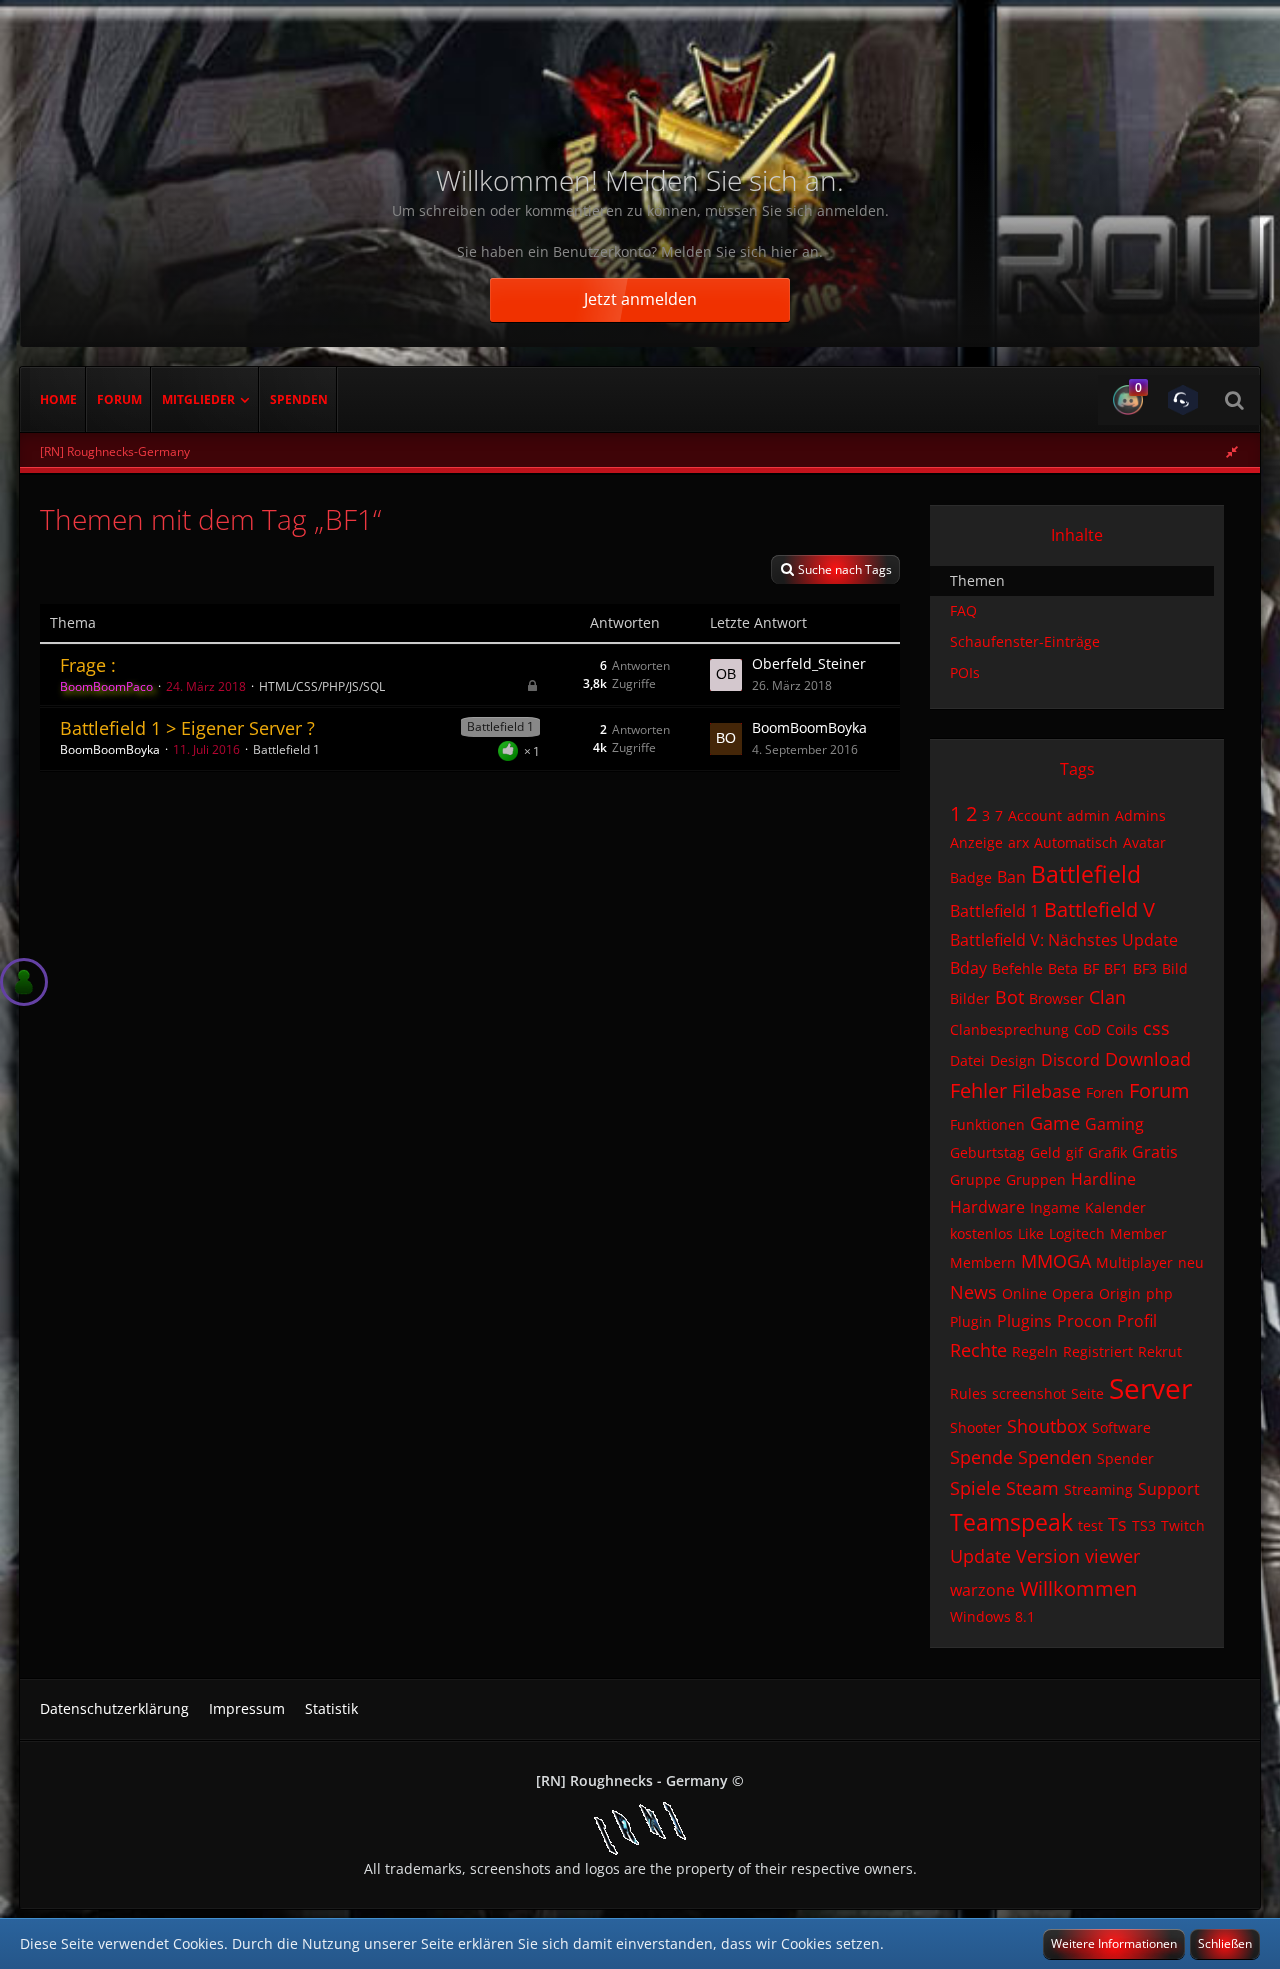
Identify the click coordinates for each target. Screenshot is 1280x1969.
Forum (1159, 1090)
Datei (967, 1060)
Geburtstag (987, 1152)
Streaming (1098, 1489)
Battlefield (1086, 874)
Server (1150, 1388)
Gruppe (975, 1179)
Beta (1063, 968)
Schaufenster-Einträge (1025, 641)
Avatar (1144, 842)
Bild (1175, 968)
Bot (1009, 997)
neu (1191, 1262)
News (973, 1292)
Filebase (1046, 1091)
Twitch (1183, 1525)
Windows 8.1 (992, 1616)
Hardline (1103, 1179)
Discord (1070, 1060)
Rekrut (1160, 1351)
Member (1138, 1233)
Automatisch (1076, 842)
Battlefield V (1099, 909)
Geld (1045, 1152)
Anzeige (976, 842)
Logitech (1077, 1233)
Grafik (1107, 1152)
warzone (982, 1590)
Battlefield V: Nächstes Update (1064, 940)
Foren (1105, 1092)
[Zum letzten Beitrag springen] (726, 675)
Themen (977, 580)
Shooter (976, 1427)
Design (1013, 1060)
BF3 (1145, 968)
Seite (1087, 1393)
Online (1024, 1293)
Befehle (1017, 968)
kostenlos (981, 1233)
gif (1074, 1152)
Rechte (978, 1350)
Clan (1107, 997)
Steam (1032, 1488)
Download (1148, 1059)
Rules (968, 1393)
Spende (981, 1457)
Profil (1137, 1321)
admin (1088, 815)
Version (1048, 1556)
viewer (1112, 1556)
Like (1031, 1233)
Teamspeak (1011, 1522)
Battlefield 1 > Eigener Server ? (187, 728)
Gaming (1114, 1124)
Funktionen (987, 1124)
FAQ (963, 610)
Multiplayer (1134, 1262)
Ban (1011, 877)
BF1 (1116, 968)
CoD (1087, 1029)
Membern (983, 1262)
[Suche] (1234, 400)
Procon (1084, 1321)
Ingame (1055, 1207)
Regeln (1035, 1351)
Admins (1140, 815)
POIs (965, 672)
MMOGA (1056, 1261)
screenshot (1029, 1393)
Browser (1056, 998)
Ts (1117, 1524)
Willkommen (1078, 1588)
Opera (1073, 1293)
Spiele (975, 1488)
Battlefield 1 (500, 726)
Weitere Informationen (1114, 1943)
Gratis (1155, 1152)
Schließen (1225, 1943)
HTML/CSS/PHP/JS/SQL (322, 686)
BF (1091, 968)
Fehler (978, 1090)
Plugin (971, 1321)
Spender (1125, 1458)
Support (1169, 1489)
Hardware (987, 1207)
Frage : (88, 665)
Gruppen (1036, 1179)
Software (1121, 1427)
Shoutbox (1047, 1426)
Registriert (1098, 1351)
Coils (1122, 1029)
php (1159, 1293)
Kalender (1115, 1207)
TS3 (1144, 1525)
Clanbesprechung (1009, 1029)
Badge (971, 877)
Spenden (1055, 1457)
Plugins (1024, 1321)
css (1156, 1028)
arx (1018, 842)
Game (1055, 1123)
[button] (1125, 400)
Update (980, 1556)
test (1090, 1525)
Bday (968, 968)
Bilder (970, 998)
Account (1035, 815)
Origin (1120, 1293)
